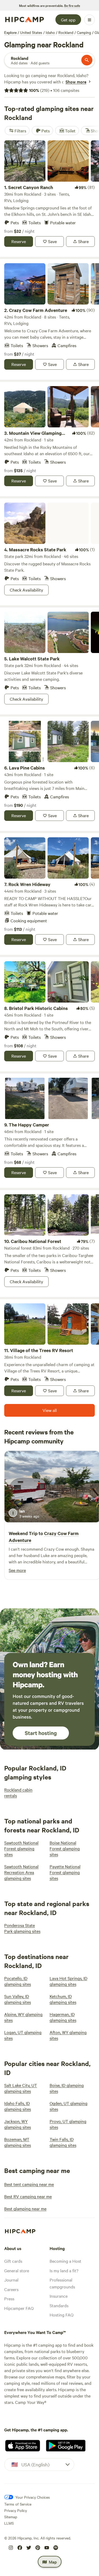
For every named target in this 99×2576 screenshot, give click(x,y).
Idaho (50, 32)
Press (9, 2298)
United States (31, 32)
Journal (11, 2280)
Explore (10, 32)
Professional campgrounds (62, 2283)
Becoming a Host (65, 2261)
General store (17, 2270)
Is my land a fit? (64, 2270)
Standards (59, 2305)
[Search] (87, 60)
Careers (11, 2289)
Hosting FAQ (62, 2315)
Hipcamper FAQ (19, 2308)
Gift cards (13, 2261)
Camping (84, 32)
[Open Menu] (89, 20)
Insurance (59, 2296)
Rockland (66, 32)
